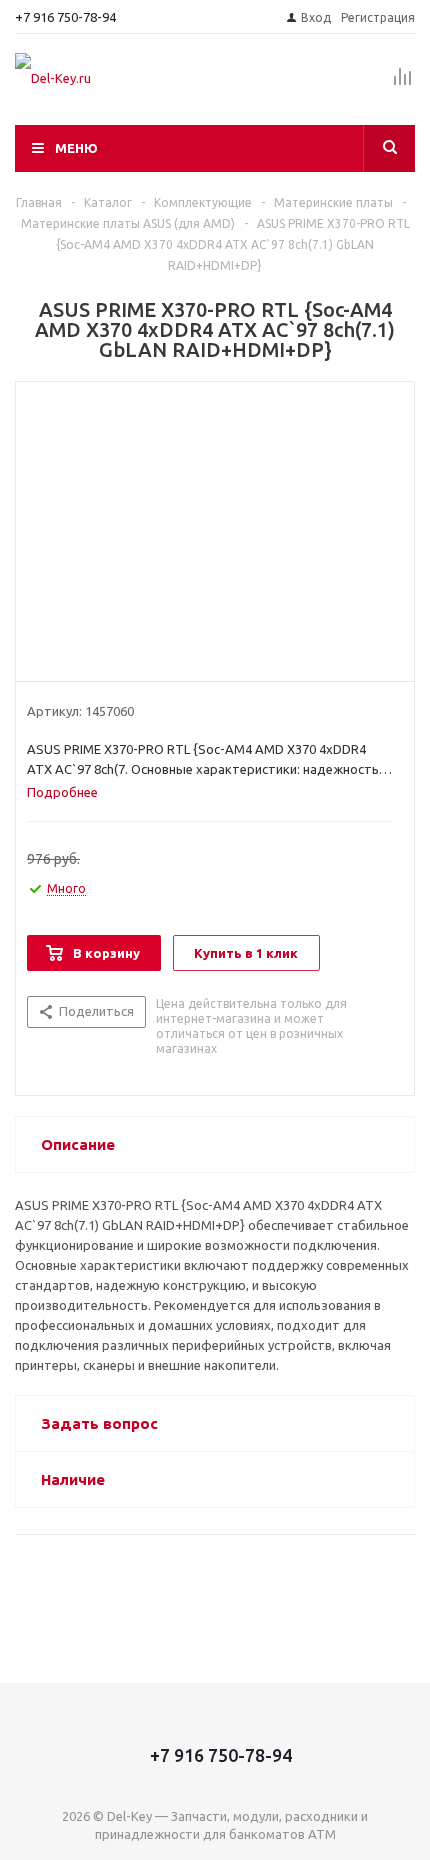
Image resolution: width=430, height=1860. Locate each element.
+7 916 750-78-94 (65, 17)
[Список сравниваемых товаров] (403, 85)
